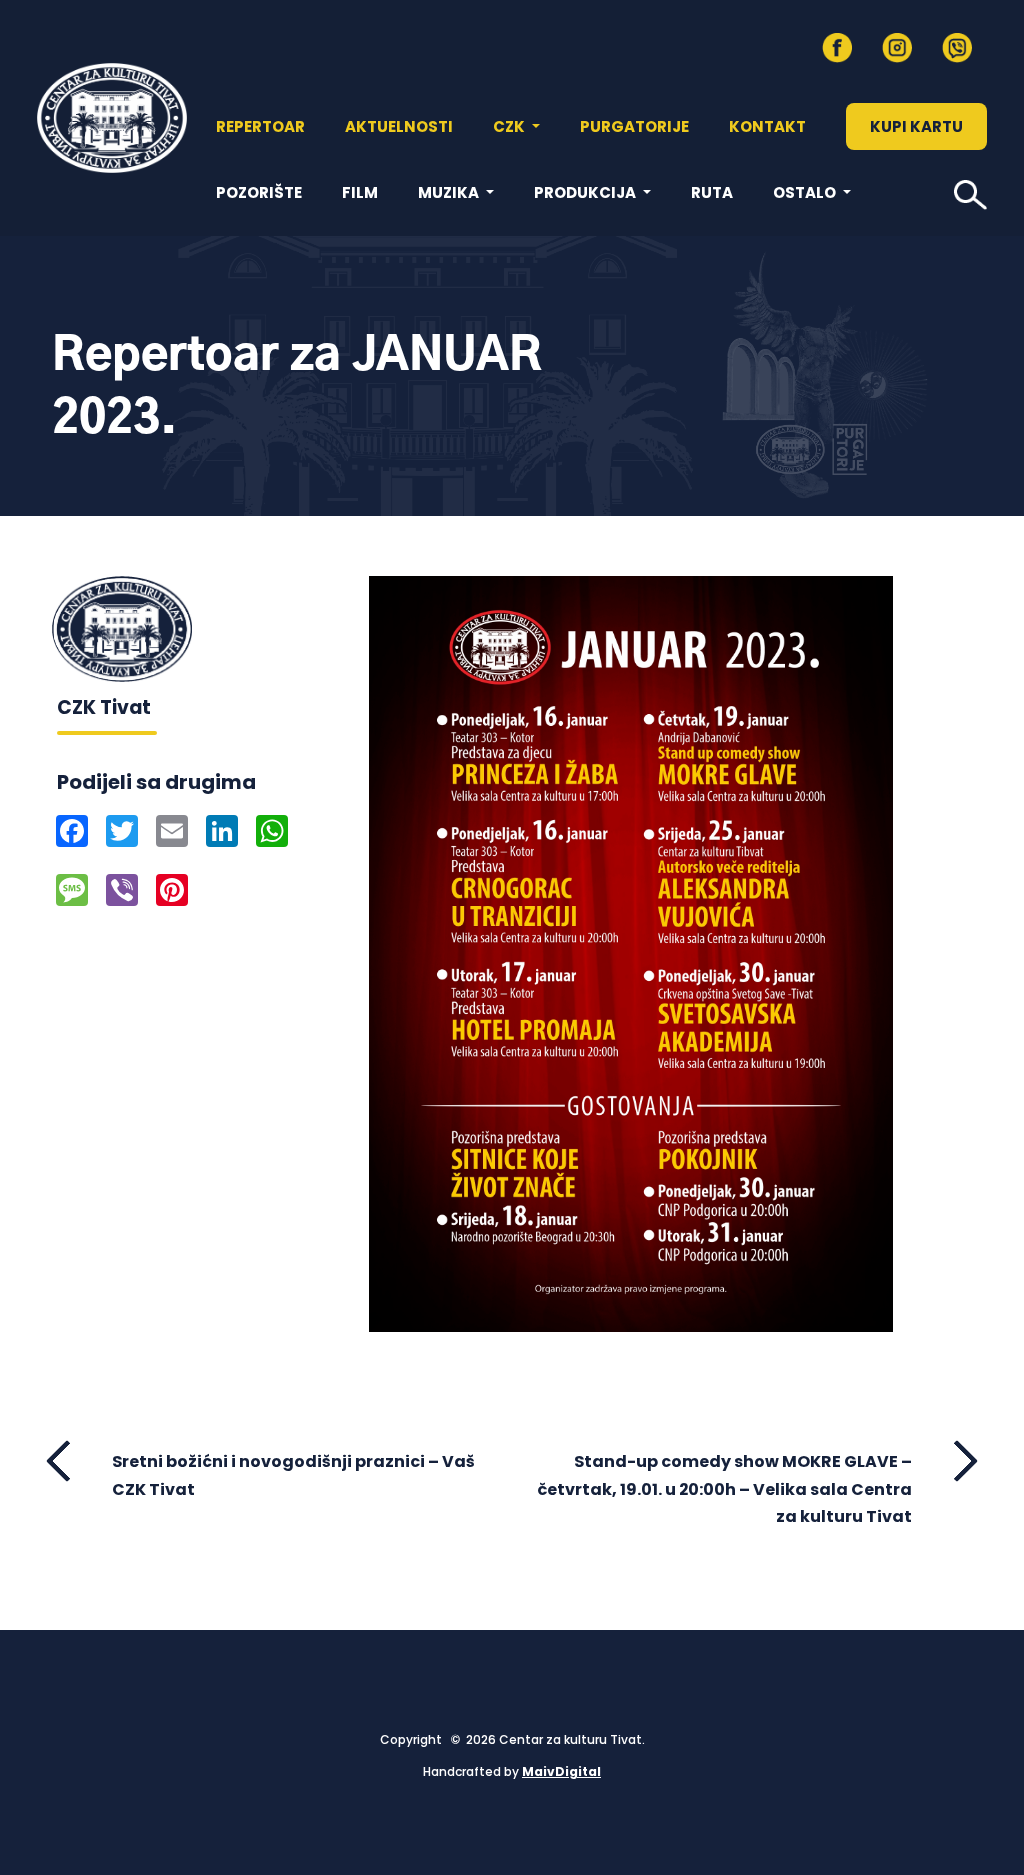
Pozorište (259, 192)
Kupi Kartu (916, 126)
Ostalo (806, 192)
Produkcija (586, 192)
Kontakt (767, 126)
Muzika (450, 192)
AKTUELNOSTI (399, 126)
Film (360, 192)
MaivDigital (561, 1771)
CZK (510, 126)
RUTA (712, 192)
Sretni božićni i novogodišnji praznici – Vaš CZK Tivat (293, 1475)
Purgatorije (634, 126)
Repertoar (260, 126)
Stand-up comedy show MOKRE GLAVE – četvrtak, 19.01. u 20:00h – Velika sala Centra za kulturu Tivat (724, 1488)
